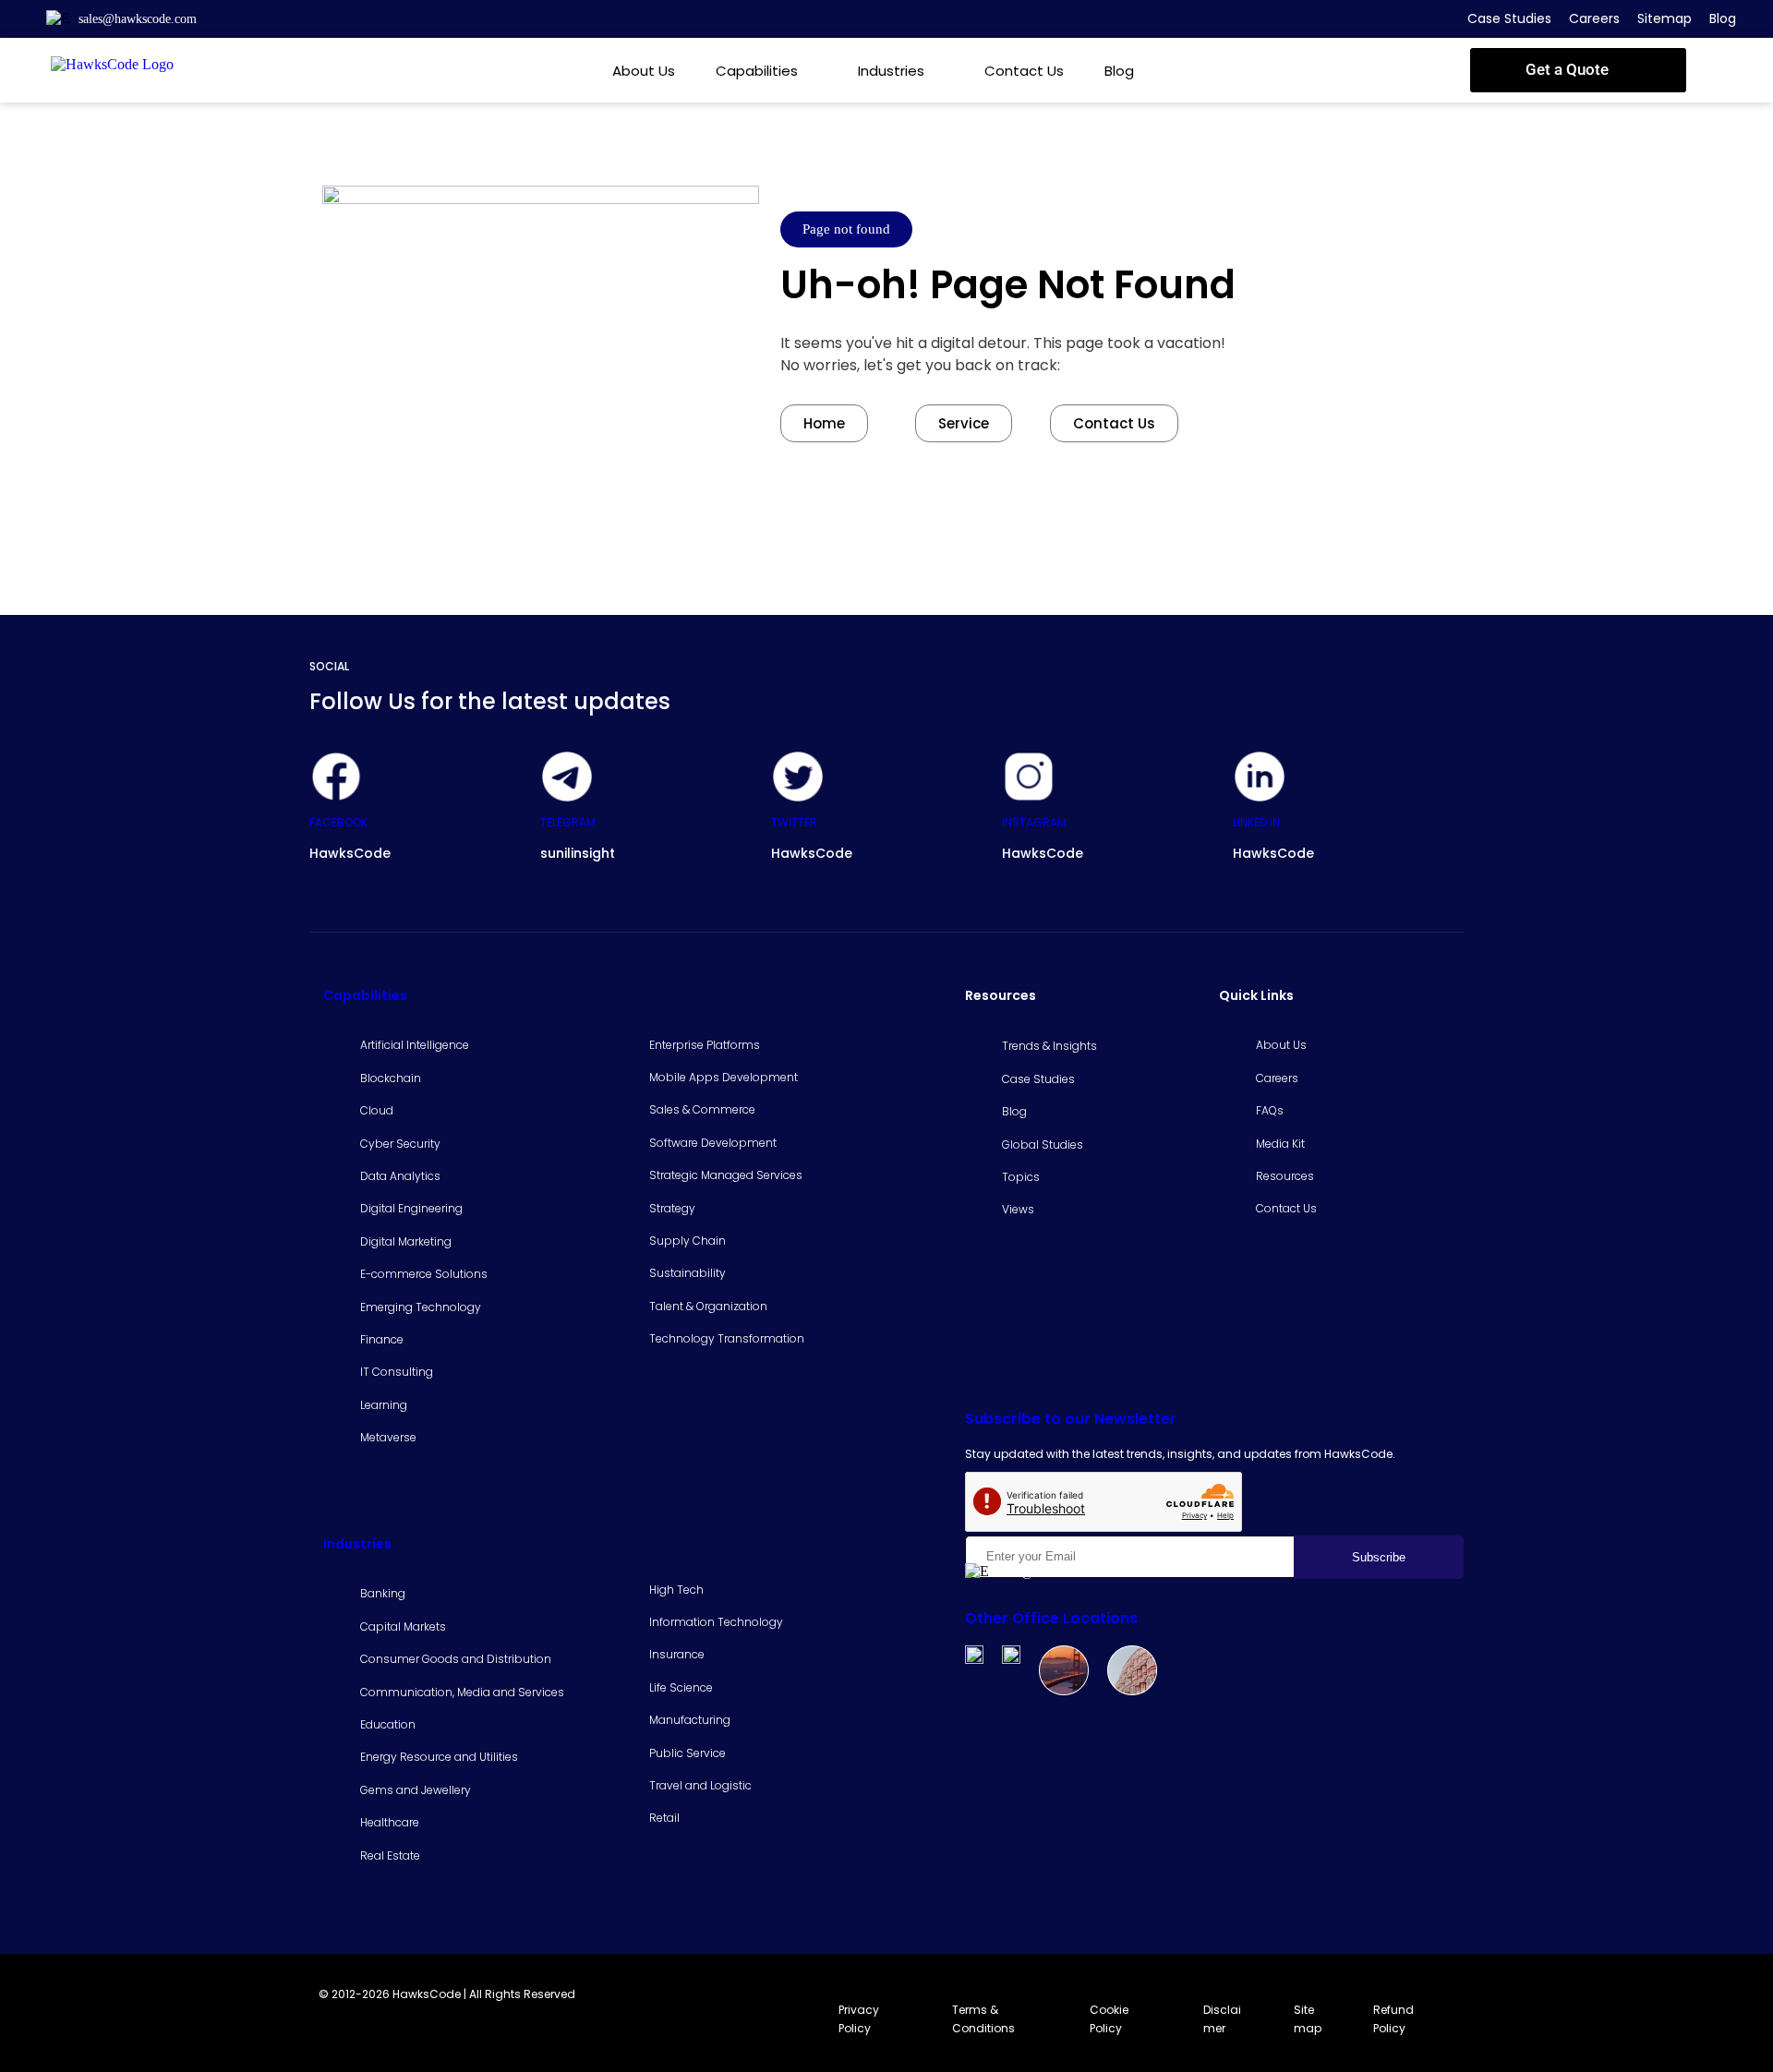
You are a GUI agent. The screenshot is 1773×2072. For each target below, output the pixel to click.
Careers (1594, 18)
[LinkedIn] (1260, 777)
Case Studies (1509, 18)
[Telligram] (567, 777)
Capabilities (757, 71)
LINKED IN (1256, 822)
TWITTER (794, 822)
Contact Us (1024, 71)
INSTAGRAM (1034, 822)
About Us (644, 71)
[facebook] (336, 777)
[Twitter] (798, 777)
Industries (891, 71)
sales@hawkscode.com (138, 19)
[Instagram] (1029, 777)
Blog (1723, 18)
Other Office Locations (1051, 1618)
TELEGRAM (568, 822)
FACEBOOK (338, 822)
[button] (1578, 70)
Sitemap (1664, 18)
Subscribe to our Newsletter (1071, 1419)
